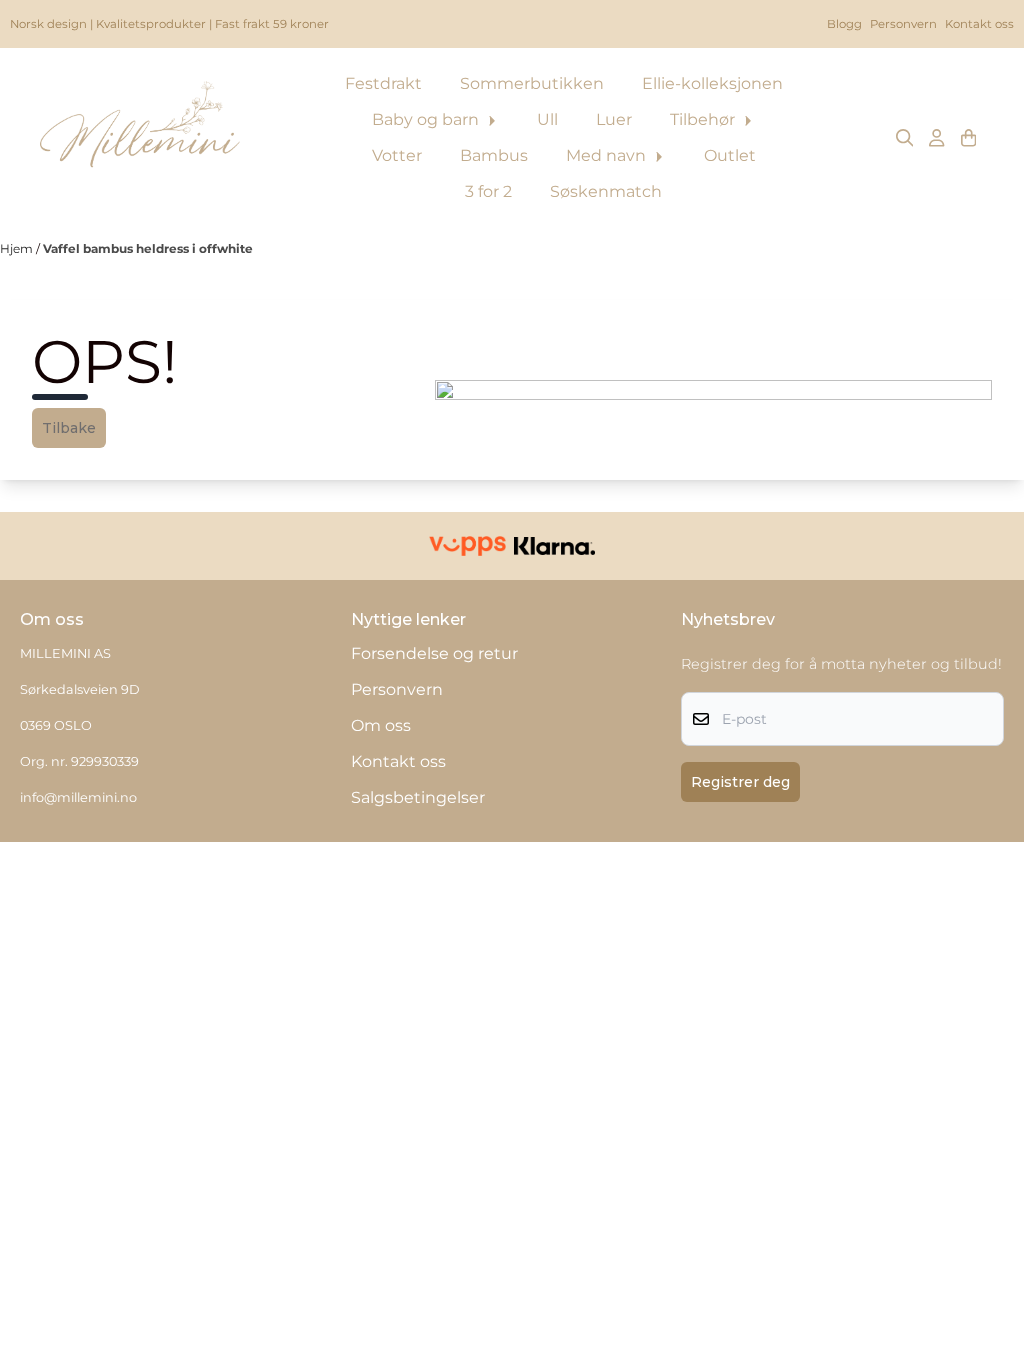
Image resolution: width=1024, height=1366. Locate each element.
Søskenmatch (606, 191)
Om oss (381, 725)
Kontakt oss (979, 24)
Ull (547, 119)
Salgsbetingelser (418, 797)
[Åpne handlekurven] (968, 138)
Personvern (903, 24)
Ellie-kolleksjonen (712, 83)
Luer (614, 119)
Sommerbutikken (532, 83)
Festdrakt (383, 83)
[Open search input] (905, 138)
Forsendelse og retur (434, 653)
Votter (397, 155)
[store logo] (140, 138)
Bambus (494, 155)
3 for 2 (488, 191)
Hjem (18, 248)
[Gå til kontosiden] (936, 138)
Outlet (730, 155)
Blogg (844, 24)
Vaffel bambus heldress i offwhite (148, 248)
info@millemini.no (78, 797)
